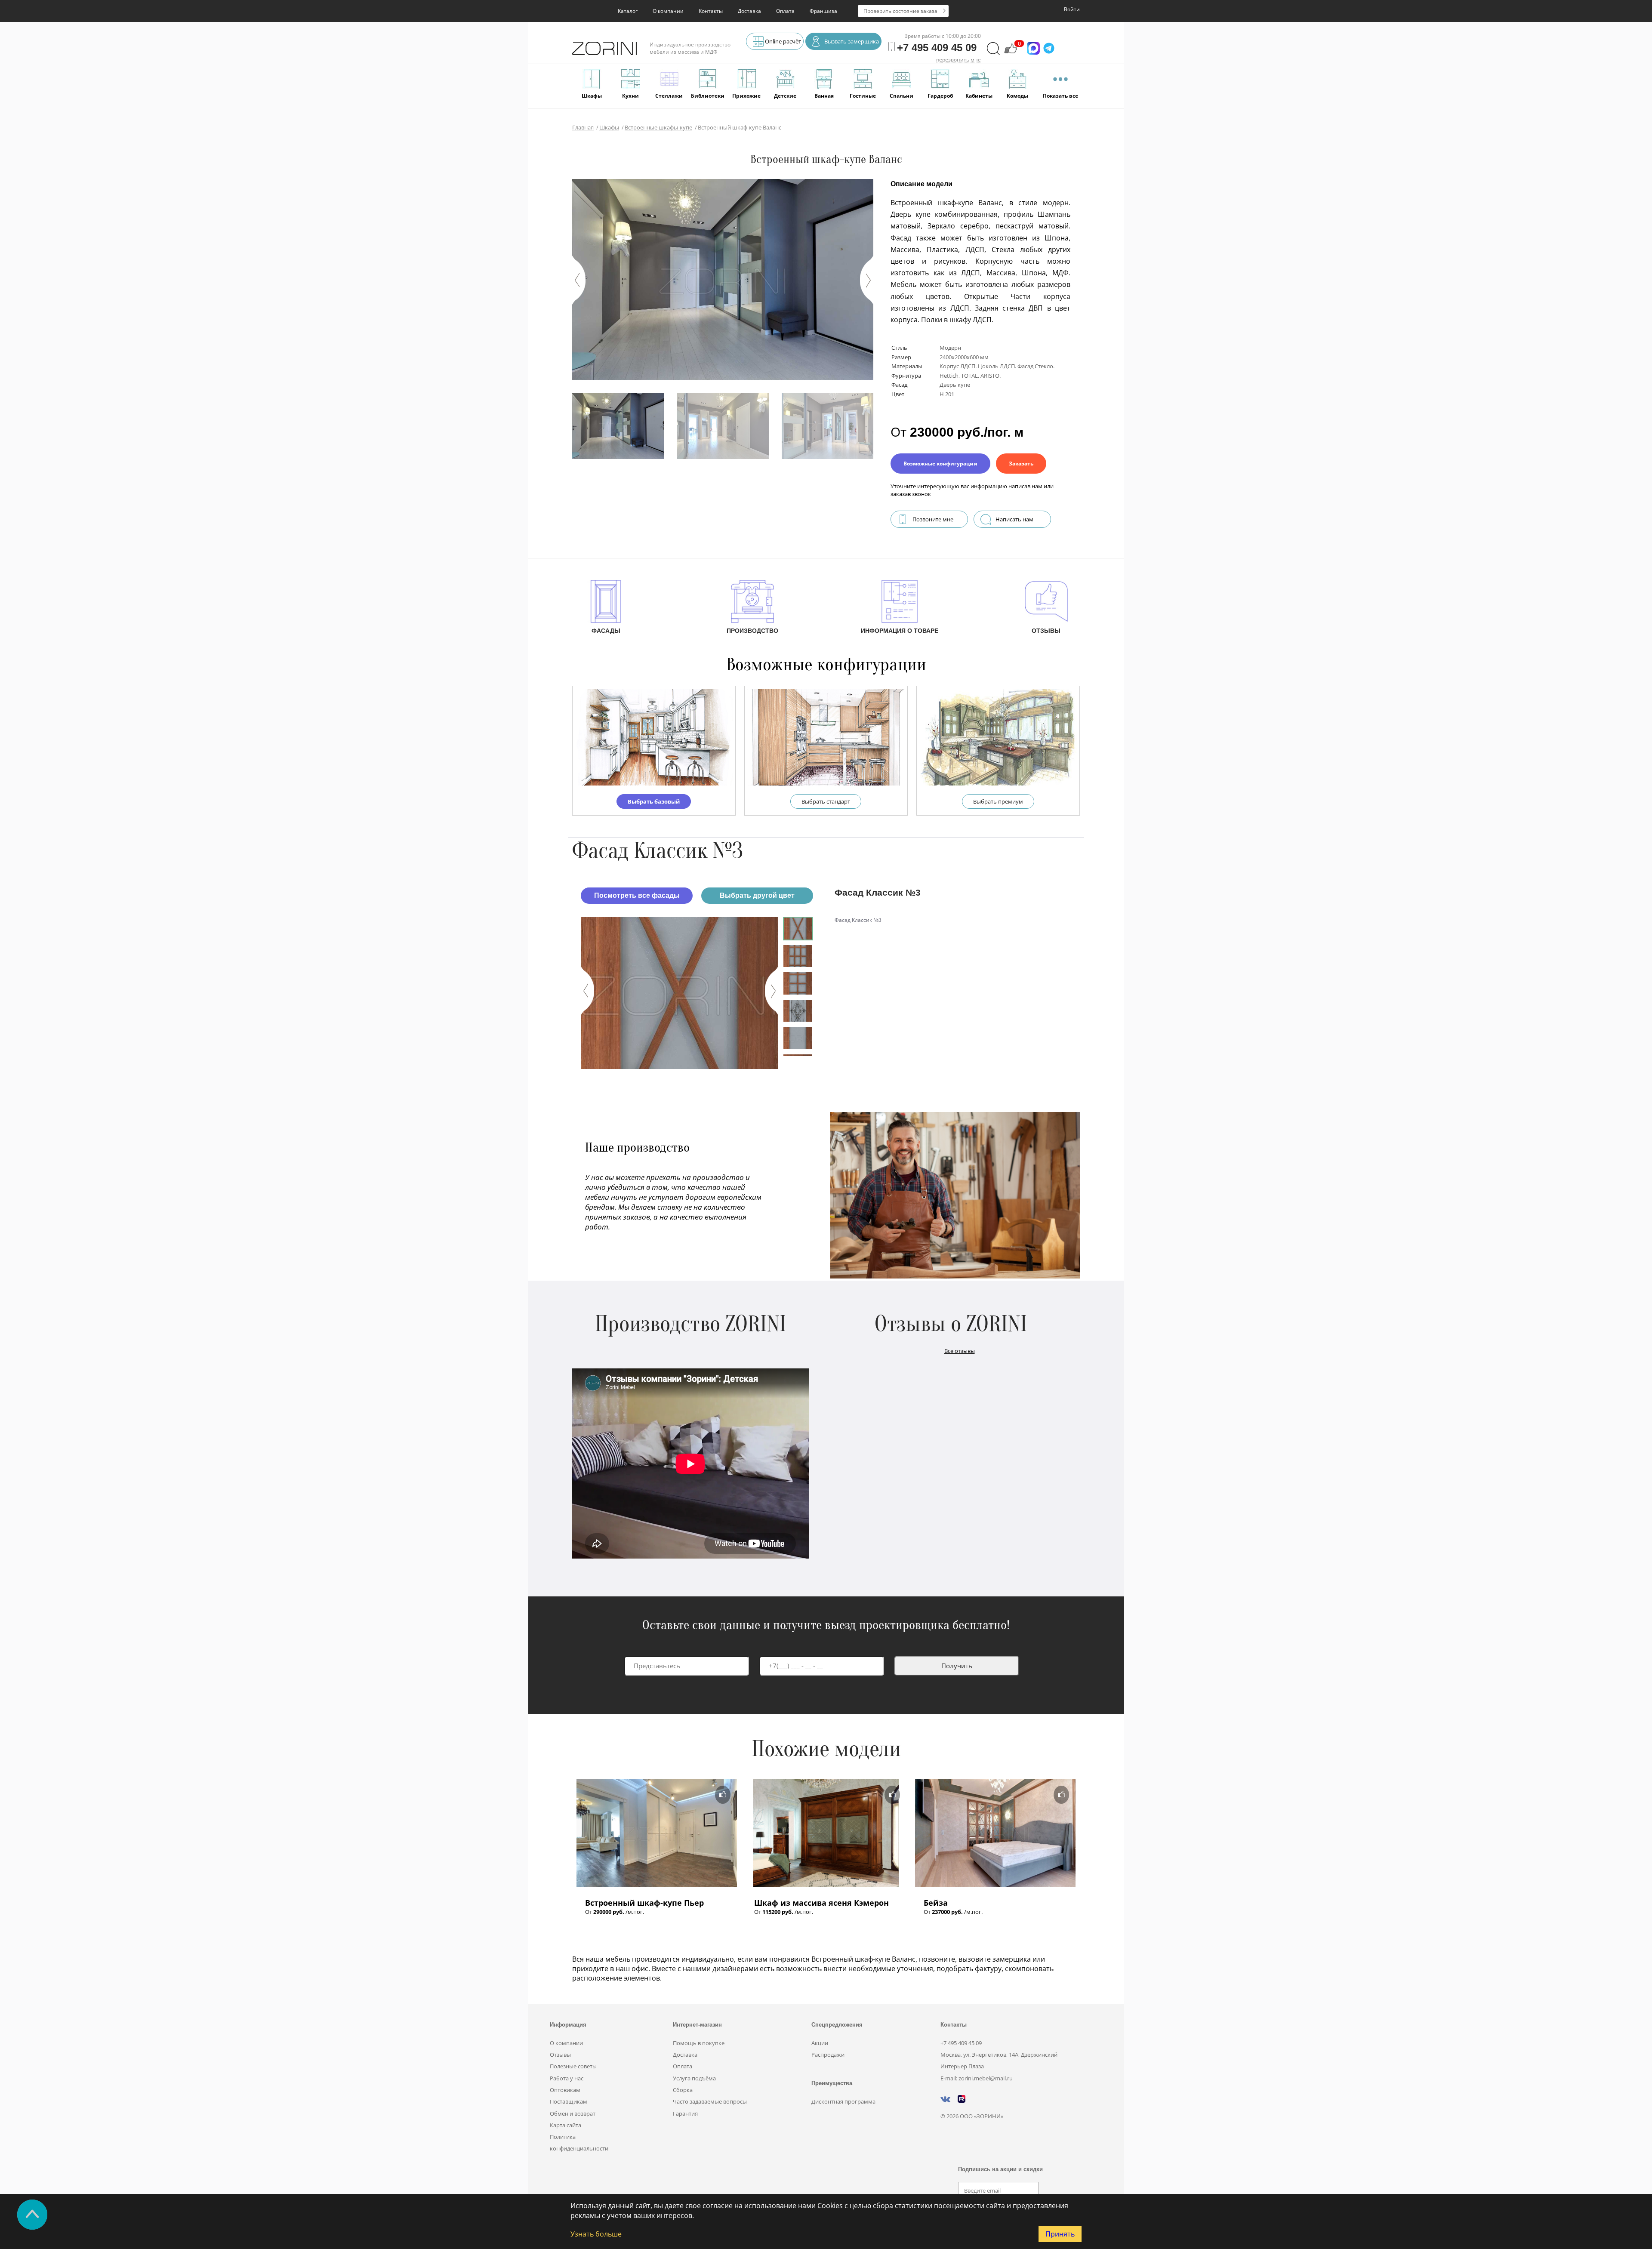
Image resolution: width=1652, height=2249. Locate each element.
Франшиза (823, 11)
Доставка (749, 11)
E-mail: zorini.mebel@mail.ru (977, 2078)
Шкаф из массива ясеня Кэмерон (821, 1903)
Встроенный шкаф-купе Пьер (644, 1903)
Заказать (1021, 464)
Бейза (936, 1903)
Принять (1060, 2234)
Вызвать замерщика (852, 41)
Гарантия (685, 2113)
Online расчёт (783, 41)
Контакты (711, 11)
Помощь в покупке (699, 2043)
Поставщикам (569, 2101)
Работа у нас (567, 2078)
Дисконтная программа (843, 2101)
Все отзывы (960, 1351)
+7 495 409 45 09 (961, 2043)
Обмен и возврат (573, 2113)
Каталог (628, 11)
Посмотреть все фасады (637, 895)
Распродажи (828, 2055)
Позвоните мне (933, 519)
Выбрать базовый (654, 801)
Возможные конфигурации (940, 464)
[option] (680, 993)
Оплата (785, 11)
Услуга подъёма (694, 2078)
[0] (1011, 52)
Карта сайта (566, 2125)
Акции (820, 2043)
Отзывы (560, 2055)
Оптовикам (565, 2090)
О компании (668, 11)
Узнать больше (596, 2234)
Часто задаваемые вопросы (710, 2101)
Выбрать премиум (998, 801)
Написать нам (1014, 519)
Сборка (683, 2090)
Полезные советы (573, 2066)
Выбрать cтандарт (826, 801)
